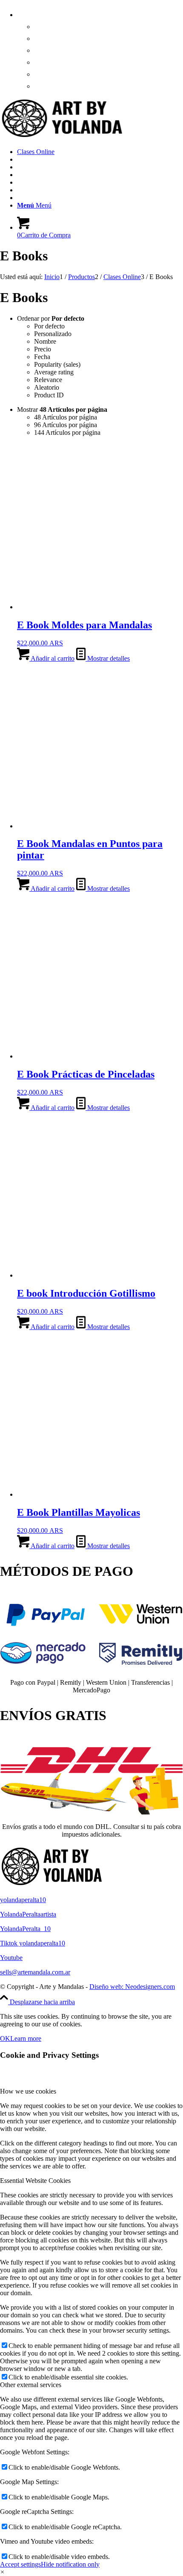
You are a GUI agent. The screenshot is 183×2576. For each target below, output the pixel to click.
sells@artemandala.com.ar (35, 1972)
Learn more (26, 2038)
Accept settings (20, 2564)
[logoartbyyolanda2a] (64, 137)
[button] (2, 2572)
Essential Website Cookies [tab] (35, 2181)
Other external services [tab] (31, 2385)
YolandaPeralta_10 (25, 1929)
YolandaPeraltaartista (28, 1914)
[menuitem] (100, 48)
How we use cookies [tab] (28, 2091)
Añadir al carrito (52, 658)
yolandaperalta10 (23, 1900)
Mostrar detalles (108, 658)
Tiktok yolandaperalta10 (33, 1943)
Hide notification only (70, 2564)
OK (5, 2038)
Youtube (11, 1958)
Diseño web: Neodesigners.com (132, 1987)
